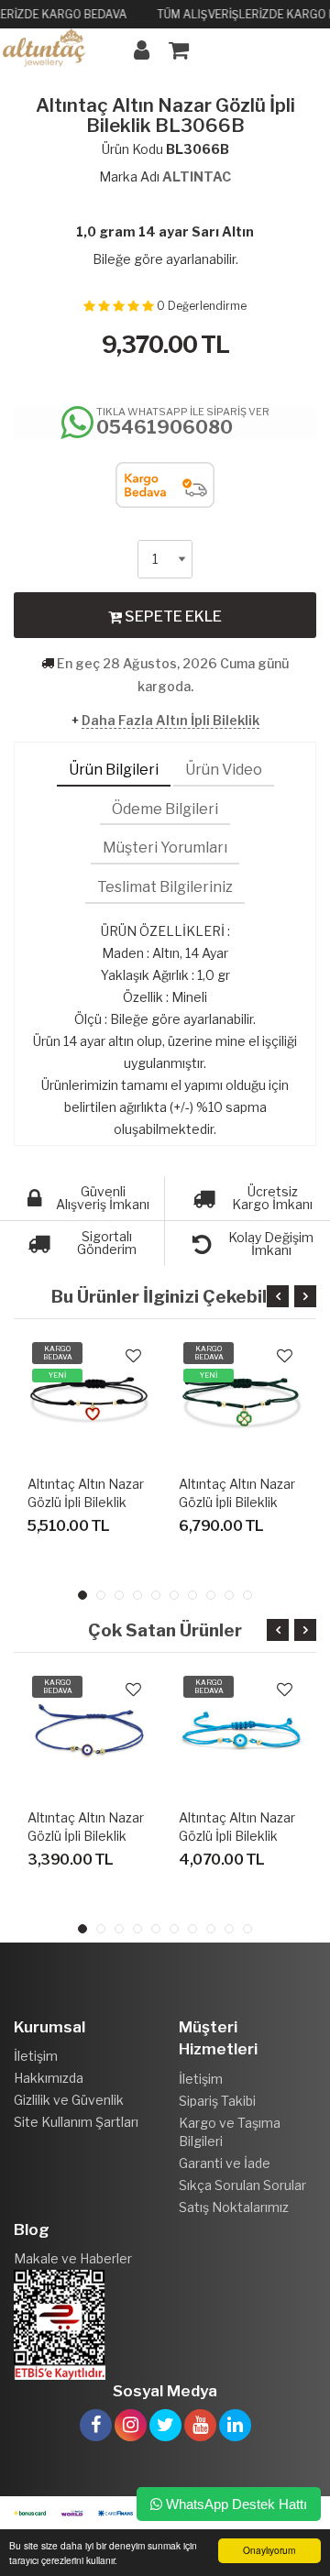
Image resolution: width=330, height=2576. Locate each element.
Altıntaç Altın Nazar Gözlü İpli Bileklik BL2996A (237, 1836)
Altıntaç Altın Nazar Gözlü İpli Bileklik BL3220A (237, 1502)
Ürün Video (224, 770)
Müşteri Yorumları (165, 848)
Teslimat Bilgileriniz (165, 887)
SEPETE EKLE (172, 616)
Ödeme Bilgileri (165, 809)
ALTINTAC (197, 176)
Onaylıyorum (269, 2550)
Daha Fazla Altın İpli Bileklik (170, 720)
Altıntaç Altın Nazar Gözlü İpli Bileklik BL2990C (86, 1836)
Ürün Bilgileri (114, 770)
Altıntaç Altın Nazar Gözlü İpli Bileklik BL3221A (86, 1502)
